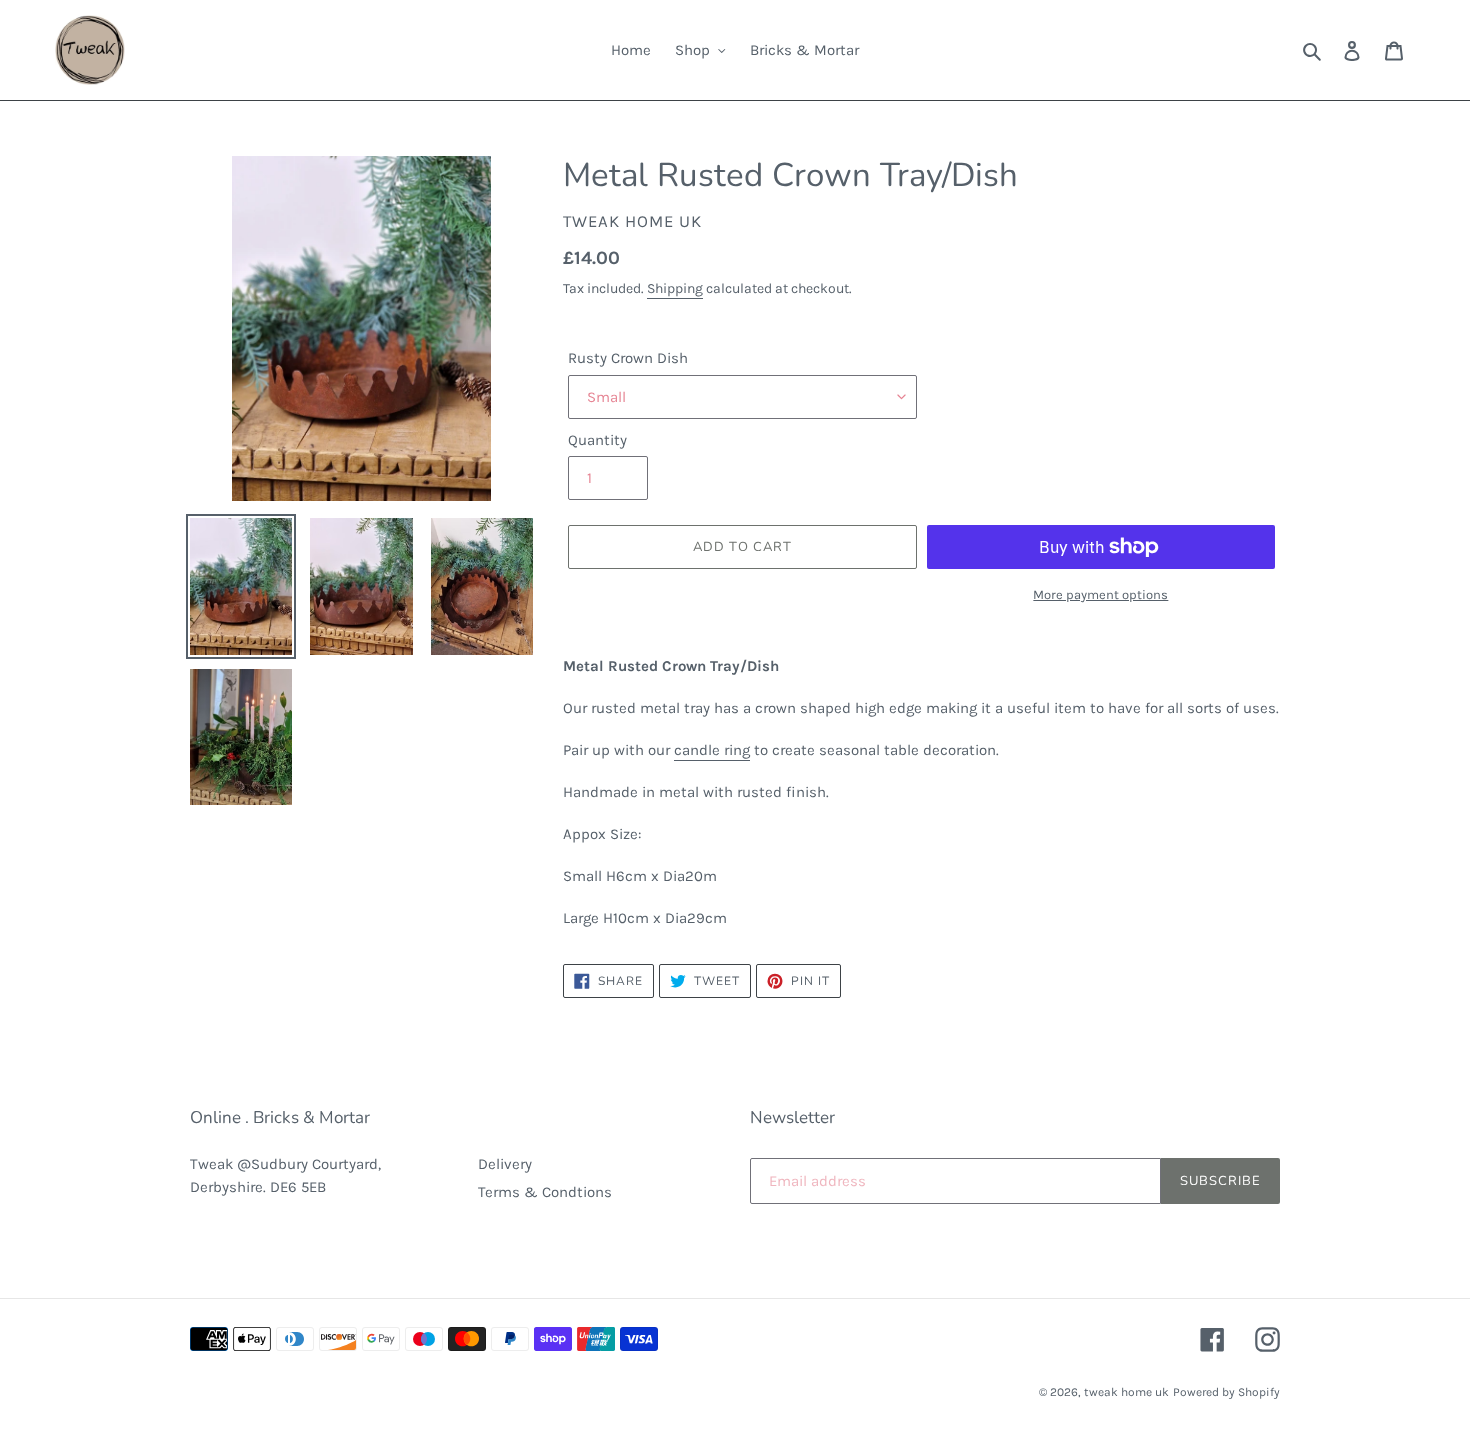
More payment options (1100, 594)
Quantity (597, 440)
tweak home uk (1126, 1392)
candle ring (712, 750)
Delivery (505, 1164)
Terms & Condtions (545, 1192)
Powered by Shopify (1226, 1392)
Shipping (675, 288)
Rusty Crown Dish (628, 358)
